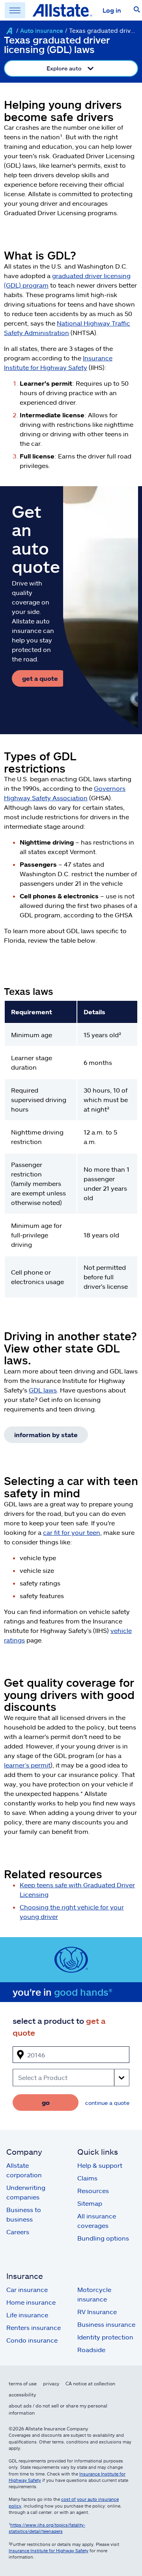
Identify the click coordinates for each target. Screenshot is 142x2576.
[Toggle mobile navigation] (15, 10)
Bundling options (103, 2238)
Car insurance (27, 2289)
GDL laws (43, 1390)
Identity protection (105, 2337)
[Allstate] (9, 31)
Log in (112, 10)
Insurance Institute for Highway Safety (49, 2550)
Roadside (91, 2350)
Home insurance (31, 2302)
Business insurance (106, 2324)
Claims (87, 2178)
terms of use (23, 2383)
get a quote (40, 678)
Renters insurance (34, 2327)
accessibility (22, 2394)
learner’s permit (27, 1765)
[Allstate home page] (62, 10)
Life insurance (27, 2315)
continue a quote (107, 2103)
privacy (51, 2383)
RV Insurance (97, 2312)
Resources (93, 2191)
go (46, 2102)
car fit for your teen (72, 1532)
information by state (46, 1435)
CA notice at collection (90, 2383)
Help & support (100, 2165)
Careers (18, 2232)
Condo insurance (32, 2340)
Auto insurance (42, 30)
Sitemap (90, 2203)
